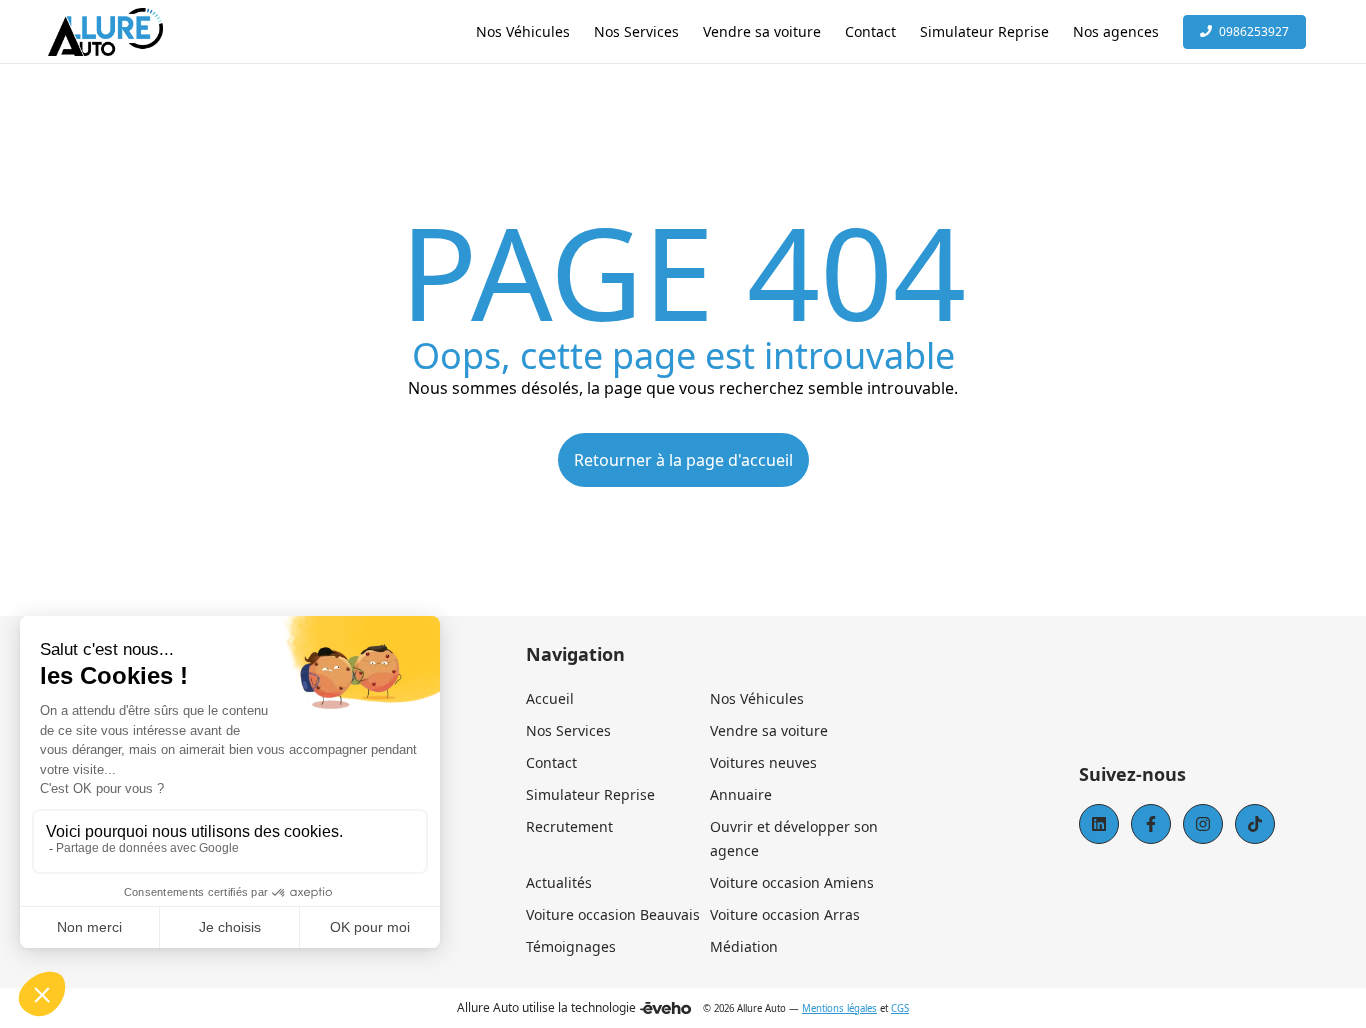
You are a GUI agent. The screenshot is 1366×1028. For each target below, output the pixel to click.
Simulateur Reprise (590, 794)
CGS (900, 1008)
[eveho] (665, 1008)
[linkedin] (1099, 824)
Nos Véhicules (757, 698)
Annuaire (741, 794)
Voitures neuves (763, 762)
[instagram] (1203, 824)
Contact (551, 762)
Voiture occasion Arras (785, 914)
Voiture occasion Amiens (792, 882)
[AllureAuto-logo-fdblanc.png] (105, 32)
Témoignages (571, 946)
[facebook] (1151, 824)
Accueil (550, 698)
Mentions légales (839, 1008)
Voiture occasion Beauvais (613, 914)
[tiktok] (1255, 824)
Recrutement (569, 826)
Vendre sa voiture (769, 730)
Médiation (744, 946)
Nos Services (568, 730)
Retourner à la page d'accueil (683, 460)
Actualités (559, 882)
